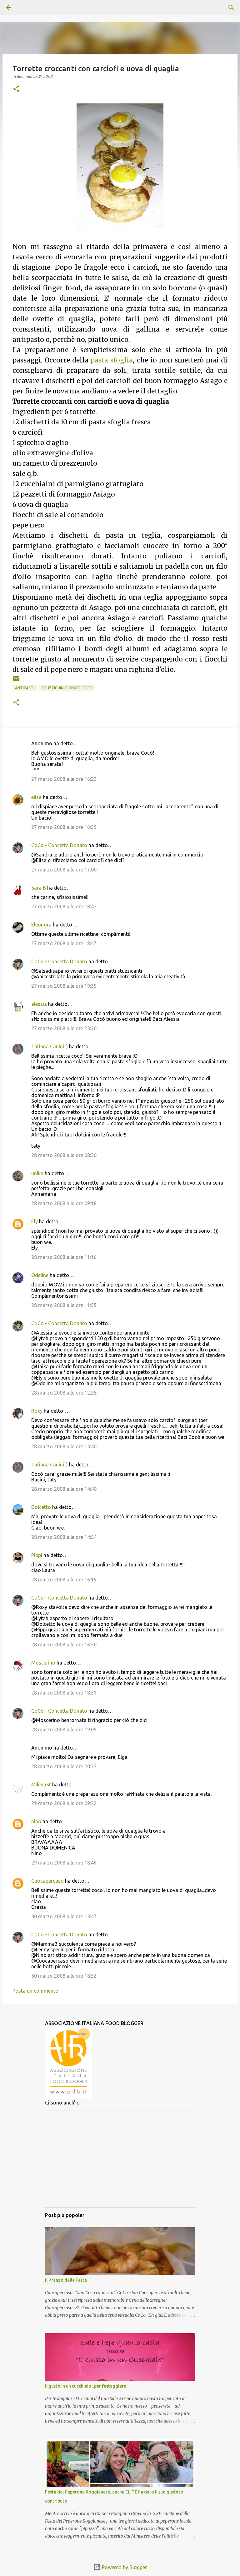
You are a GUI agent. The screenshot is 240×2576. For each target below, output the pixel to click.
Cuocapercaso (47, 1881)
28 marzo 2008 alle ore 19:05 (64, 1730)
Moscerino (43, 1663)
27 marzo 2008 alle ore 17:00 (64, 870)
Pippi (37, 1555)
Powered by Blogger (124, 2567)
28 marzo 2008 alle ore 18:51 (64, 1693)
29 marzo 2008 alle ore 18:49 (64, 1863)
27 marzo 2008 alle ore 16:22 (64, 779)
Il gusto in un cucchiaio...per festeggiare (86, 2386)
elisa (36, 797)
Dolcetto (41, 1507)
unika (37, 1173)
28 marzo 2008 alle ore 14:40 (64, 1489)
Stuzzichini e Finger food (67, 688)
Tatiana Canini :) (50, 1046)
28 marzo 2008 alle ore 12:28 (64, 1393)
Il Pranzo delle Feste (66, 2280)
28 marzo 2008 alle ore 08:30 (64, 1155)
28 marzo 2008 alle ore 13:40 (64, 1446)
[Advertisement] (120, 2159)
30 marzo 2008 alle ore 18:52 (64, 1976)
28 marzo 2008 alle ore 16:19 (64, 1580)
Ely (35, 1221)
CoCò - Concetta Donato (59, 845)
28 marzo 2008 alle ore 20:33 (64, 1766)
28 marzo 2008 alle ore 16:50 (64, 1645)
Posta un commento (35, 1991)
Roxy (37, 1411)
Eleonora (41, 925)
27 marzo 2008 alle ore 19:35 (64, 986)
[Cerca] (26, 7)
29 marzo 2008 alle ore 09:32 (64, 1803)
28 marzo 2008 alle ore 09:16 (64, 1203)
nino (36, 1821)
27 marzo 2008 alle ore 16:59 (64, 827)
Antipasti (25, 688)
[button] (16, 89)
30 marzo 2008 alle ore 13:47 (64, 1916)
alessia (39, 1004)
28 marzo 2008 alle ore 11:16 (64, 1257)
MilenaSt (41, 1785)
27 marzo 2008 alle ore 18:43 (64, 906)
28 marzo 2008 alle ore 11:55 (64, 1305)
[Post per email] (16, 681)
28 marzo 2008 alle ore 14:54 (64, 1537)
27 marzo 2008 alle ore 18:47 (64, 943)
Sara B (39, 888)
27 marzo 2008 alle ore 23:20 (64, 1028)
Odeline (40, 1275)
